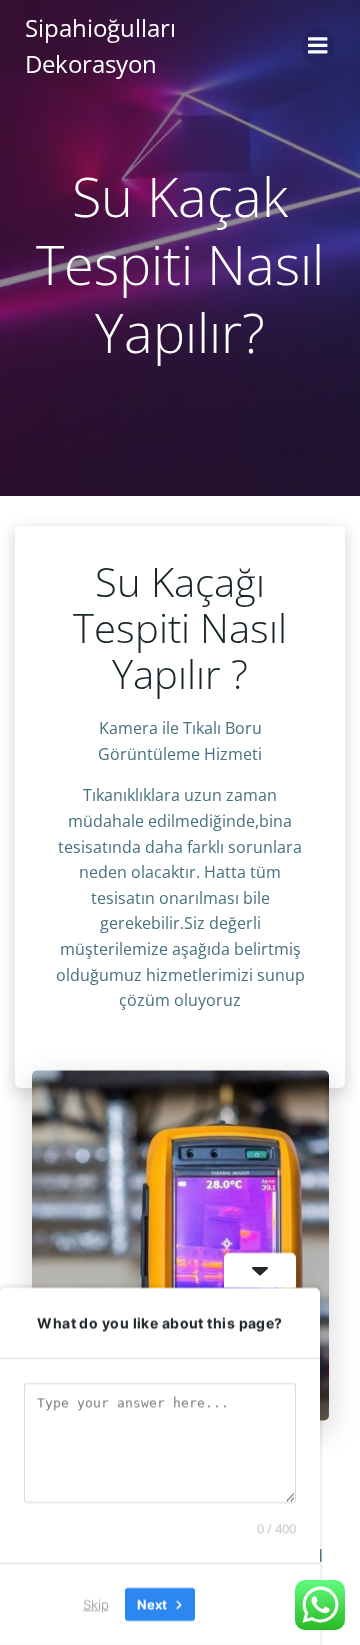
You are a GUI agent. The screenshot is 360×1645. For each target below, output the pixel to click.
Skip (96, 1604)
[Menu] (318, 46)
